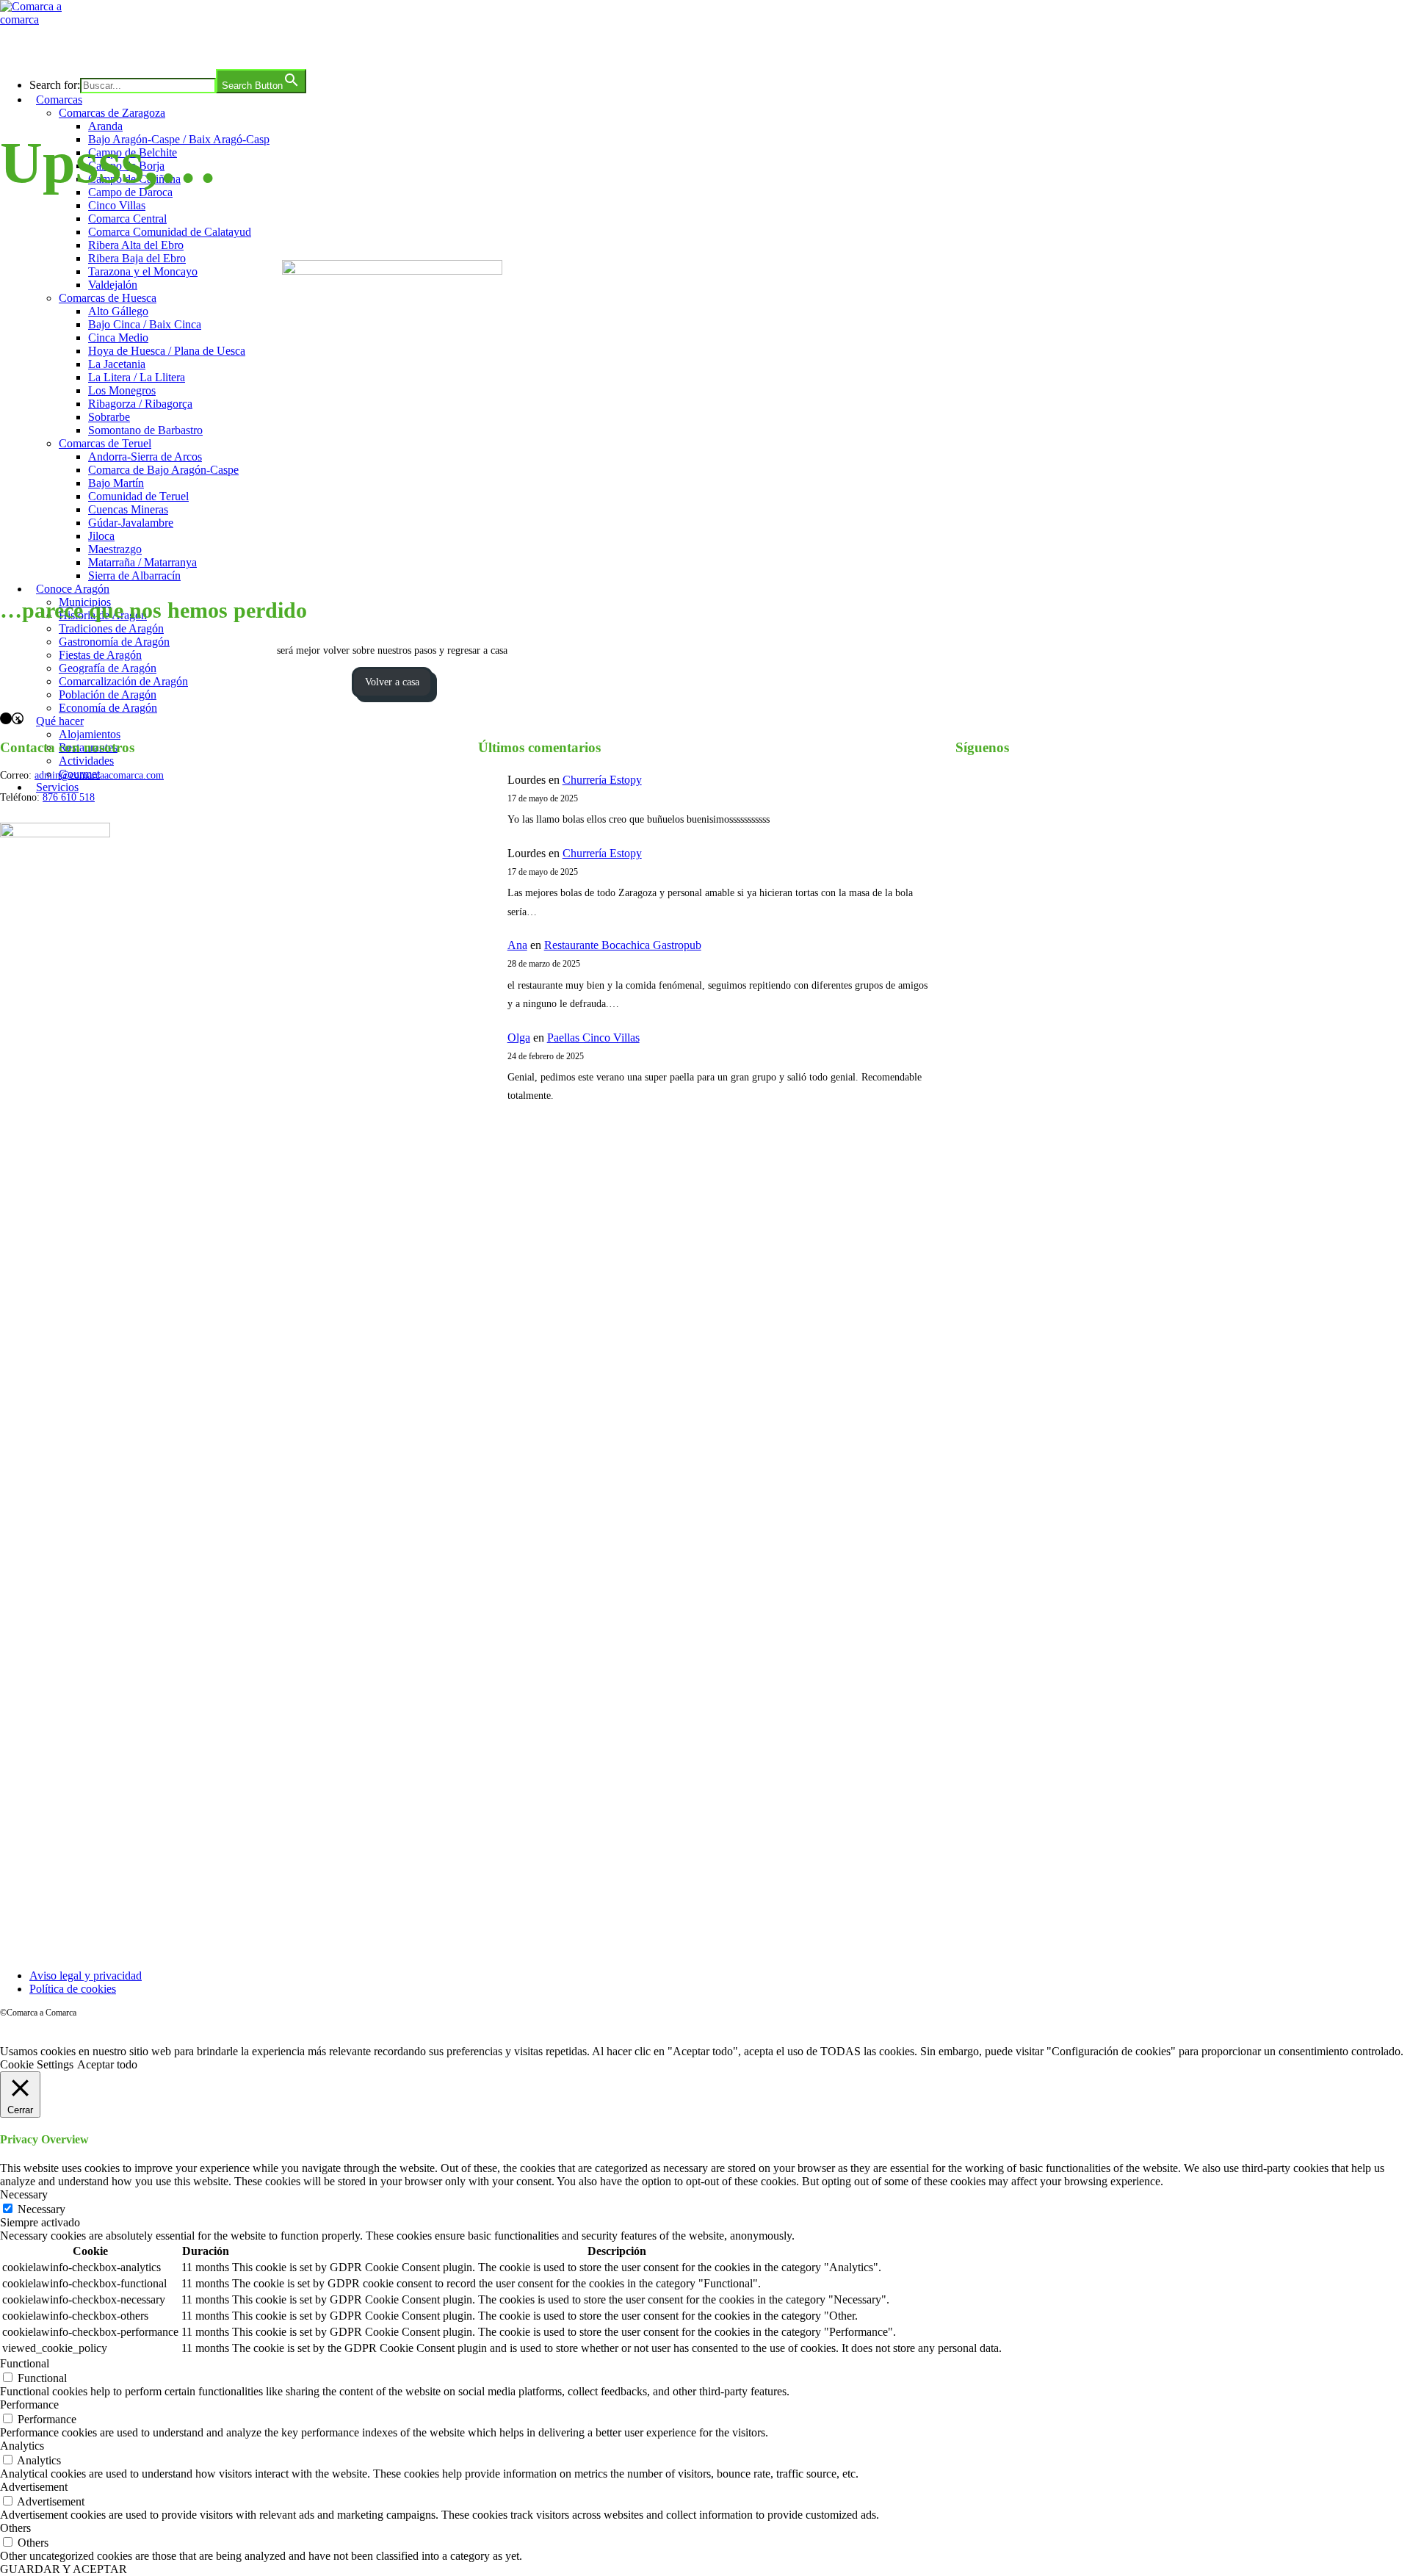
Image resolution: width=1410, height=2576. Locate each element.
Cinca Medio (118, 338)
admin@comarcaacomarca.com (99, 775)
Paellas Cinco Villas (593, 1038)
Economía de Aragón (108, 708)
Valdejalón (113, 285)
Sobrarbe (109, 417)
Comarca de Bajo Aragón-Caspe (163, 470)
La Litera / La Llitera (137, 377)
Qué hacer (60, 721)
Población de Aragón (108, 694)
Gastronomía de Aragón (114, 642)
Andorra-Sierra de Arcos (145, 457)
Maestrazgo (115, 549)
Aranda (105, 126)
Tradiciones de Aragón (111, 628)
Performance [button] (29, 2404)
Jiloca (101, 536)
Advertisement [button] (34, 2487)
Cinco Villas (117, 205)
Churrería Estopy (602, 780)
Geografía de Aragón (108, 668)
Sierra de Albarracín (134, 576)
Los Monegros (122, 390)
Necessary (41, 2209)
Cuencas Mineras (128, 509)
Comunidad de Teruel (138, 496)
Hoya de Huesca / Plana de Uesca (167, 351)
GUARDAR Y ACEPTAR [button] (64, 2569)
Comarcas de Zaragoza (112, 113)
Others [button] (15, 2528)
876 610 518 (69, 797)
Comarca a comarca (80, 47)
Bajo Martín (116, 483)
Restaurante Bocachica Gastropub (623, 945)
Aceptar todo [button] (107, 2064)
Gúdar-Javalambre (131, 523)
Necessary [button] (24, 2194)
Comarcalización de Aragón (123, 681)
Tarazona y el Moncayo (143, 271)
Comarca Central (127, 219)
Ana (517, 945)
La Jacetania (117, 364)
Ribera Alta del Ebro (136, 245)
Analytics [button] (22, 2446)
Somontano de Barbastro (145, 430)
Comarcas (59, 100)
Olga (519, 1038)
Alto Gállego (118, 311)
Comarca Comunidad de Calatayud (170, 232)
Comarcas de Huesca (108, 298)
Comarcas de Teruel (105, 443)
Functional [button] (25, 2363)
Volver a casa (392, 682)
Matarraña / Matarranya (142, 562)
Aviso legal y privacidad (86, 1976)
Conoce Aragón (73, 589)
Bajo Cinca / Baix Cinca (145, 324)
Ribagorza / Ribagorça (140, 404)
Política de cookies (73, 1989)
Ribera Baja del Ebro (137, 258)
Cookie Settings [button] (37, 2064)
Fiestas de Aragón (100, 655)
